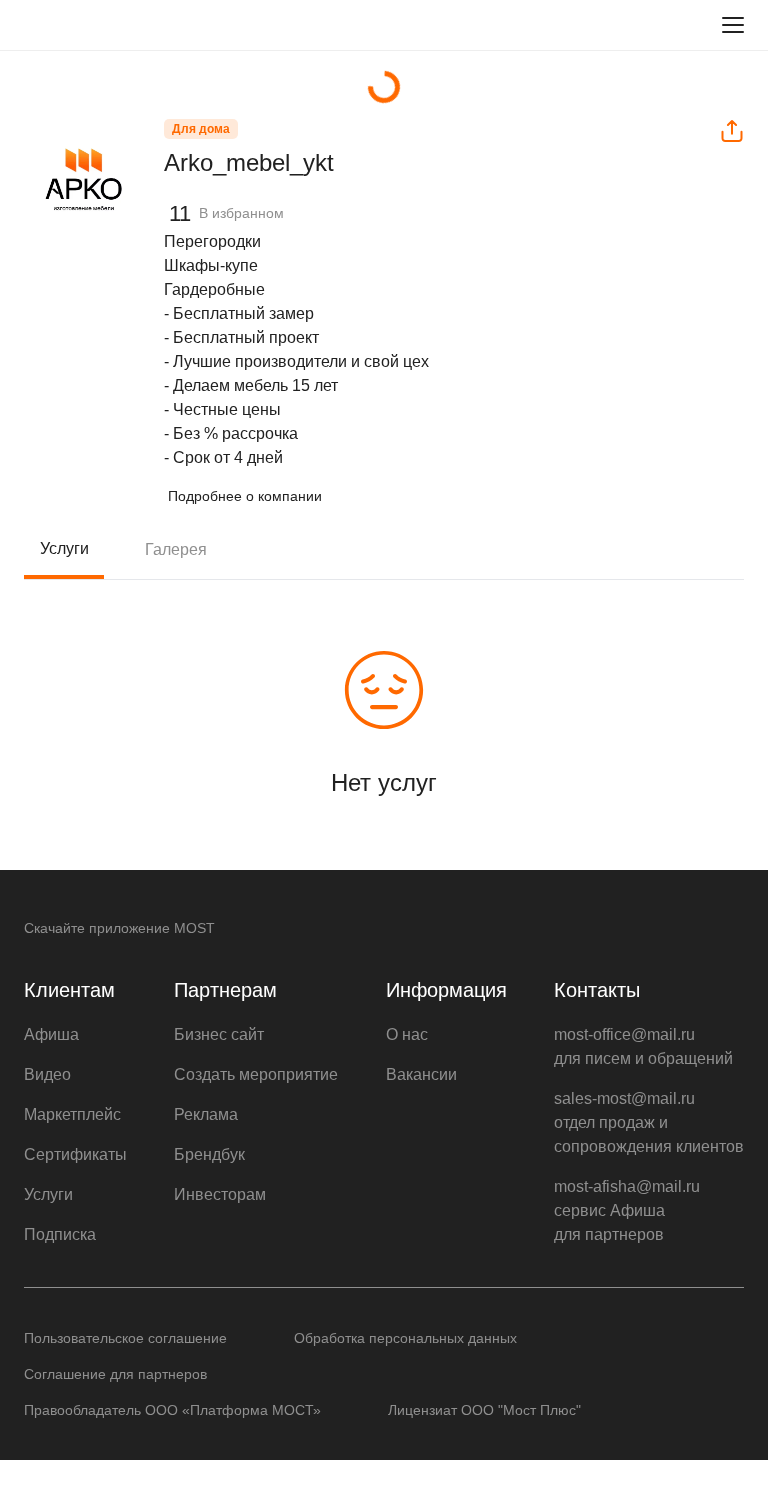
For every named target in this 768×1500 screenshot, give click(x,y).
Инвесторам (220, 1194)
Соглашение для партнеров (115, 1374)
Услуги (64, 548)
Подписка (60, 1234)
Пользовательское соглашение (125, 1338)
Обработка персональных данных (405, 1338)
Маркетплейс (72, 1114)
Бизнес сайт (219, 1034)
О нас (407, 1034)
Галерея (176, 549)
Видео (47, 1074)
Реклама (206, 1114)
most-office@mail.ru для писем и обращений (643, 1046)
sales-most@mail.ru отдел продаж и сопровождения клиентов (649, 1122)
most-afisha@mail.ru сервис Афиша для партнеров (627, 1210)
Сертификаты (75, 1154)
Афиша (51, 1034)
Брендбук (209, 1154)
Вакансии (421, 1074)
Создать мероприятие (256, 1074)
